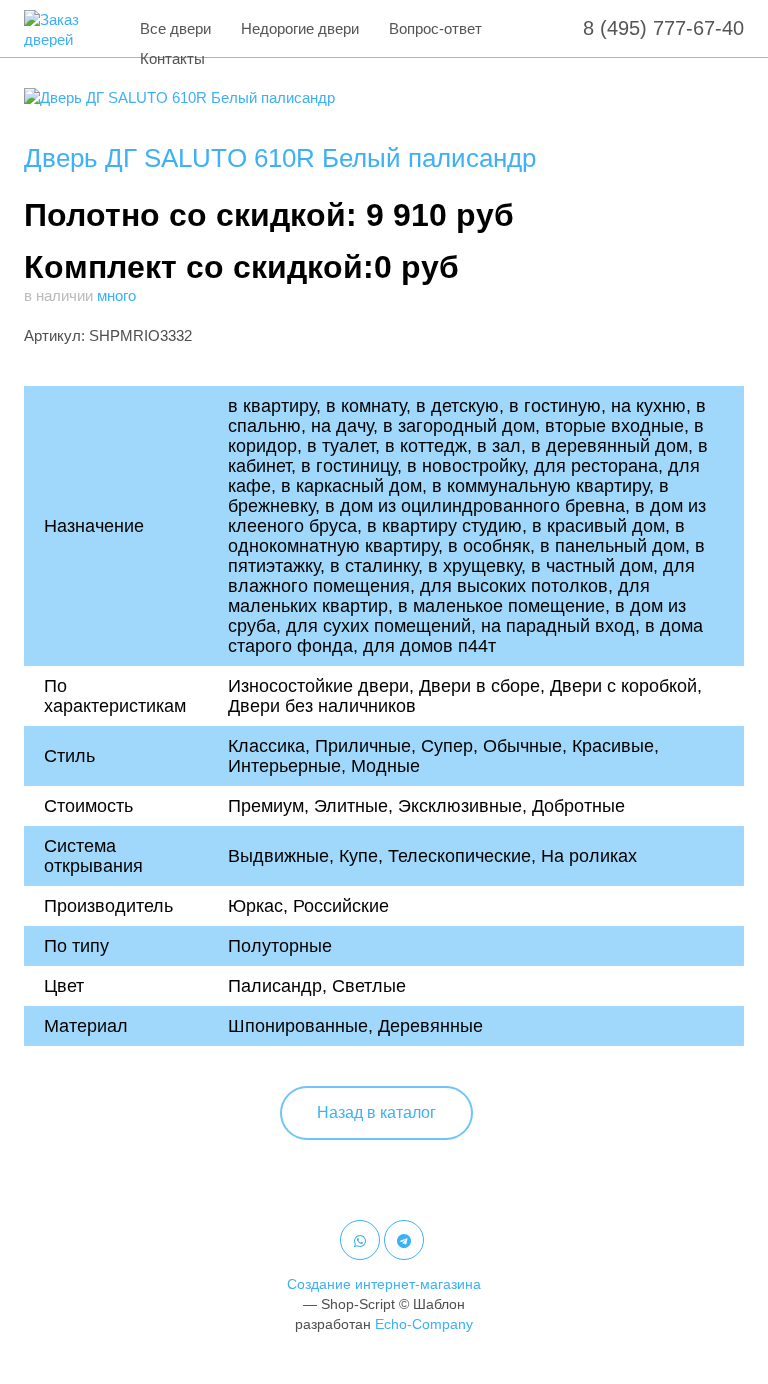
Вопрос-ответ (435, 28)
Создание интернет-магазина (384, 1284)
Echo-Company (424, 1324)
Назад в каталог (376, 1112)
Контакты (172, 58)
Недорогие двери (300, 28)
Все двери (175, 28)
